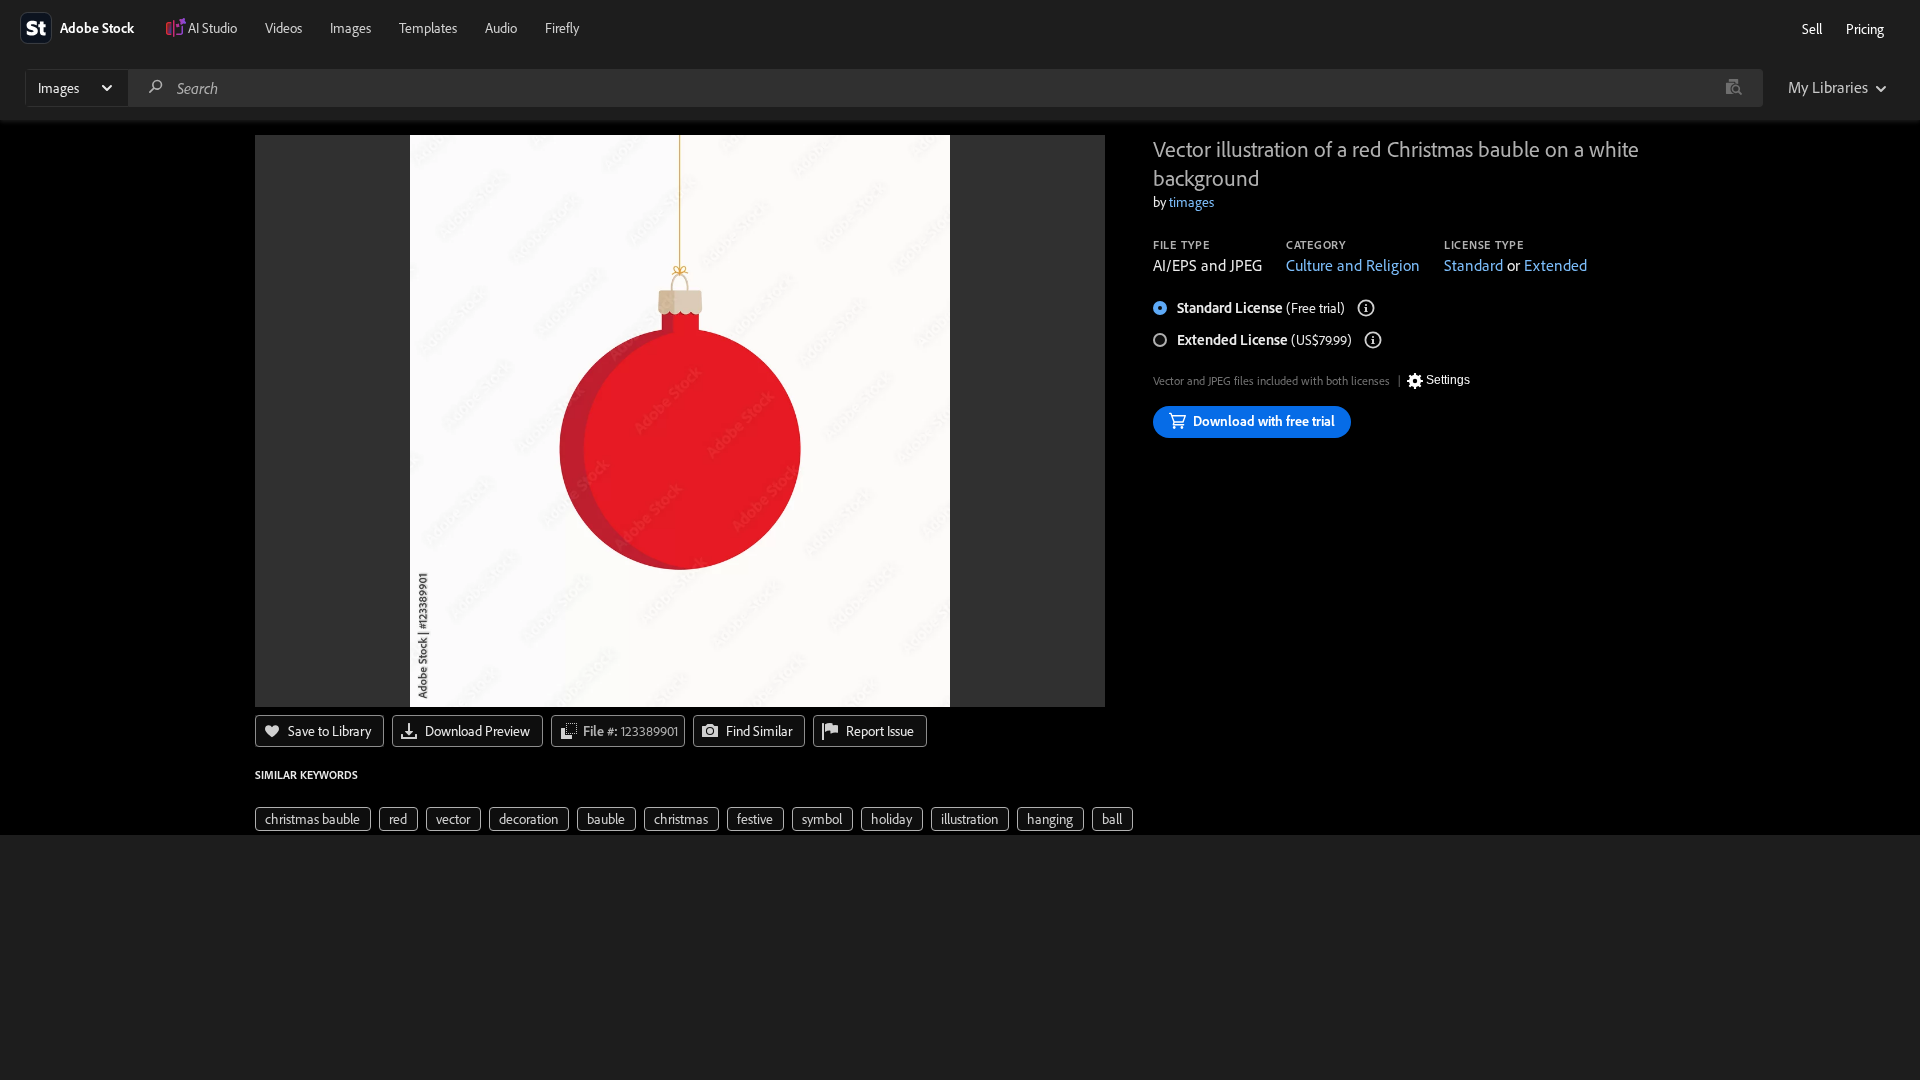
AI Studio (212, 28)
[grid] (694, 818)
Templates (428, 28)
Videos (283, 28)
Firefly (562, 28)
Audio (501, 28)
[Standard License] (1366, 308)
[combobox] (945, 88)
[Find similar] (1733, 88)
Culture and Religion (1353, 265)
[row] (313, 819)
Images (350, 28)
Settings (1448, 380)
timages (1191, 202)
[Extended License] (1373, 340)
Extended (1555, 265)
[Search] (156, 87)
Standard (1473, 265)
